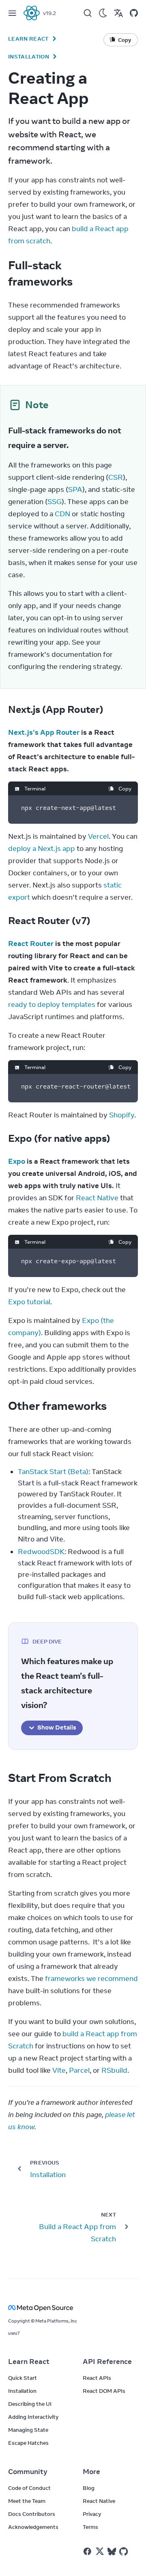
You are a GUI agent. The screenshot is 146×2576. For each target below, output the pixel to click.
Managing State (28, 2430)
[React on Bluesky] (112, 2551)
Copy (125, 788)
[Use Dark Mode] (103, 13)
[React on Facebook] (87, 2551)
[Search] (88, 13)
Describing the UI (30, 2404)
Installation (29, 56)
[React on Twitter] (100, 2551)
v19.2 (49, 13)
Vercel (98, 836)
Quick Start (23, 2378)
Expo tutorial (29, 1302)
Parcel (79, 2070)
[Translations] (118, 13)
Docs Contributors (32, 2514)
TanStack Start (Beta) (53, 1472)
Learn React (28, 39)
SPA (75, 489)
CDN (62, 514)
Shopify (122, 1115)
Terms (90, 2527)
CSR (116, 477)
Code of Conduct (29, 2488)
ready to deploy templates (52, 1004)
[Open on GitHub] (134, 13)
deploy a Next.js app (42, 849)
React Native (97, 1198)
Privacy (92, 2514)
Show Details (57, 1727)
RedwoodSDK (41, 1552)
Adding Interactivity (33, 2417)
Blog (89, 2488)
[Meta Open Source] (73, 2308)
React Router (31, 944)
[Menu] (12, 13)
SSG (55, 502)
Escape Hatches (28, 2443)
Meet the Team (27, 2501)
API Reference (107, 2362)
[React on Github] (125, 2552)
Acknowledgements (33, 2527)
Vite (59, 2070)
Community (28, 2472)
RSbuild (114, 2070)
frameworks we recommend (91, 1979)
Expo (17, 1161)
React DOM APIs (104, 2391)
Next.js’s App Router (44, 732)
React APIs (97, 2378)
